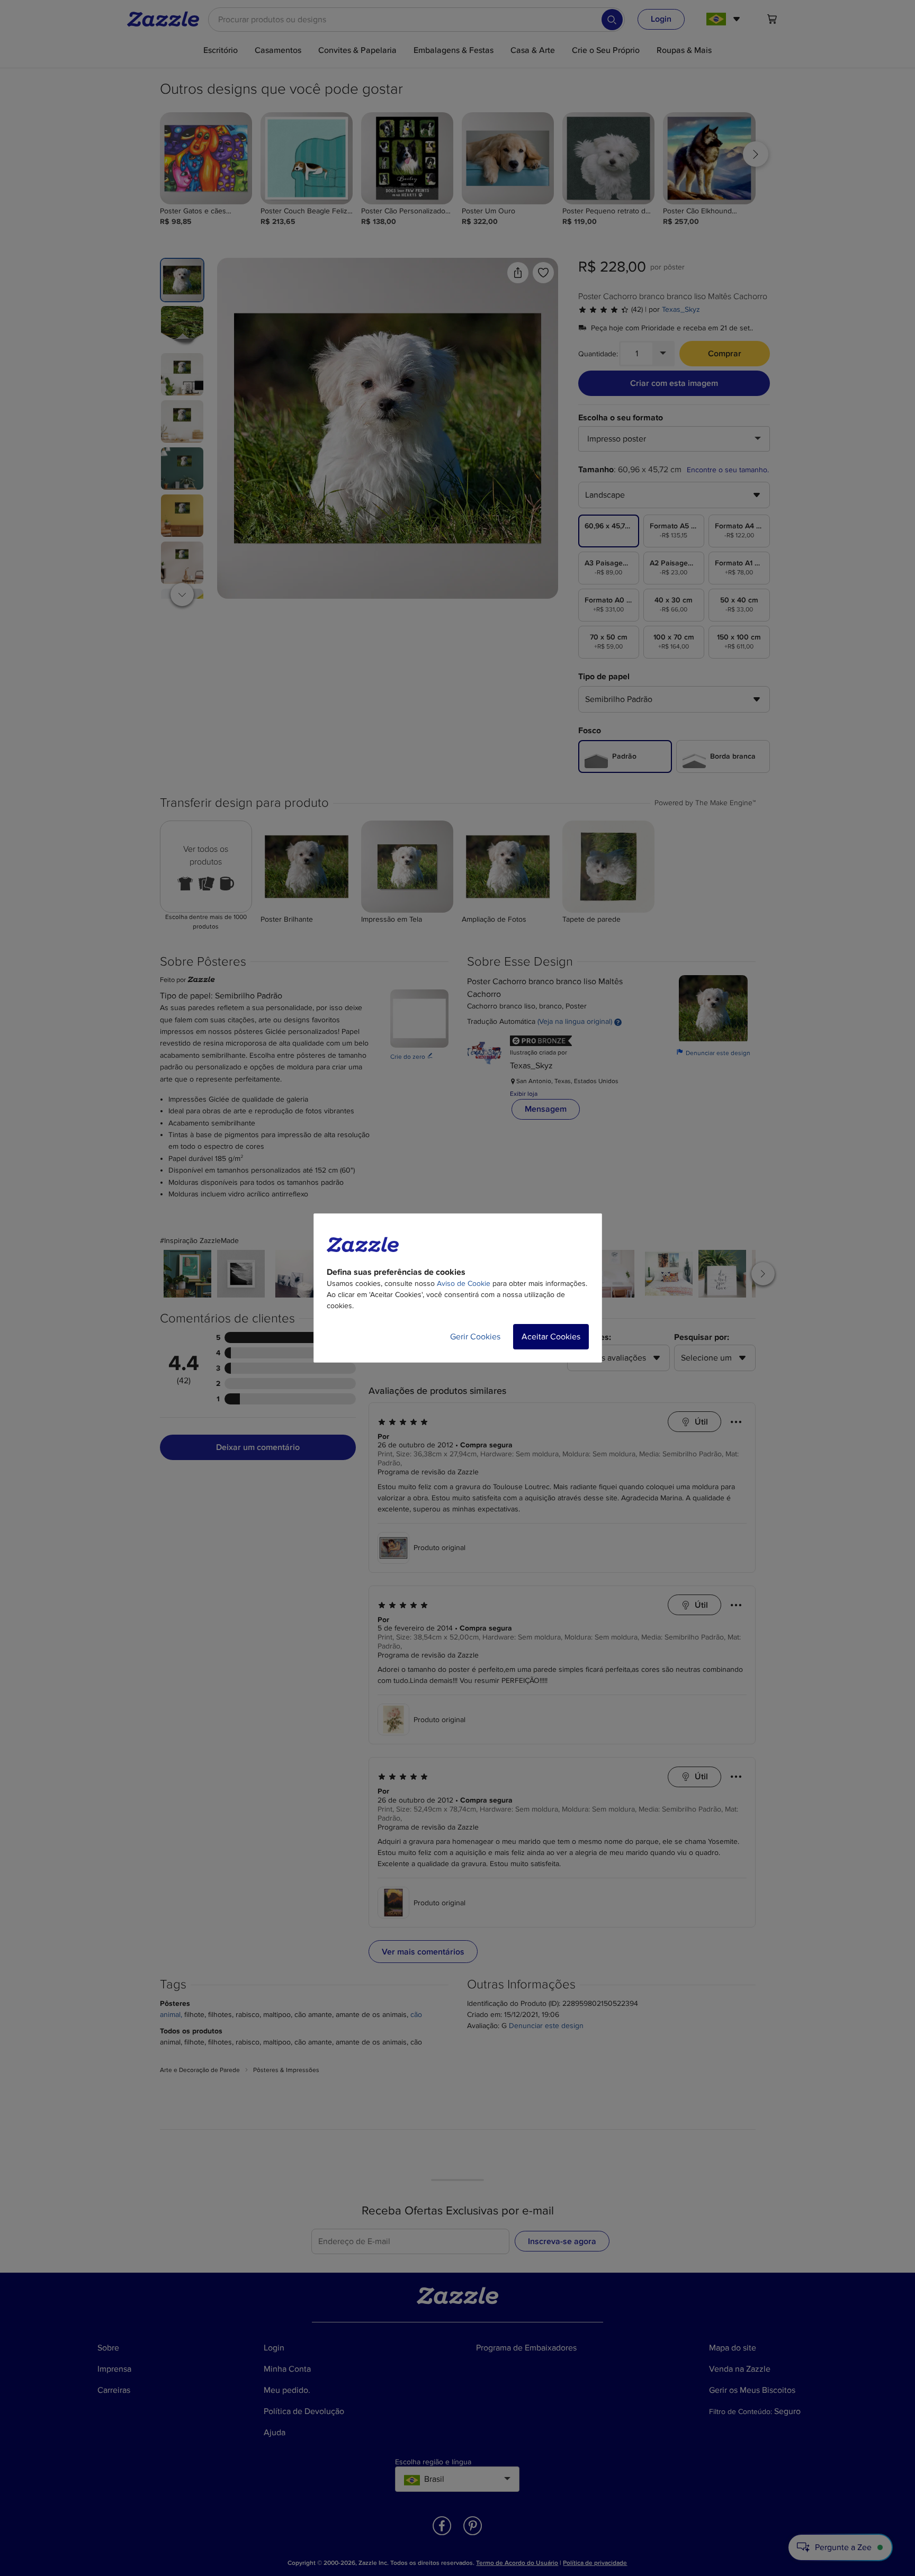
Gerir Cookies (475, 1337)
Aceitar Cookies (551, 1337)
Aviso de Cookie (464, 1284)
